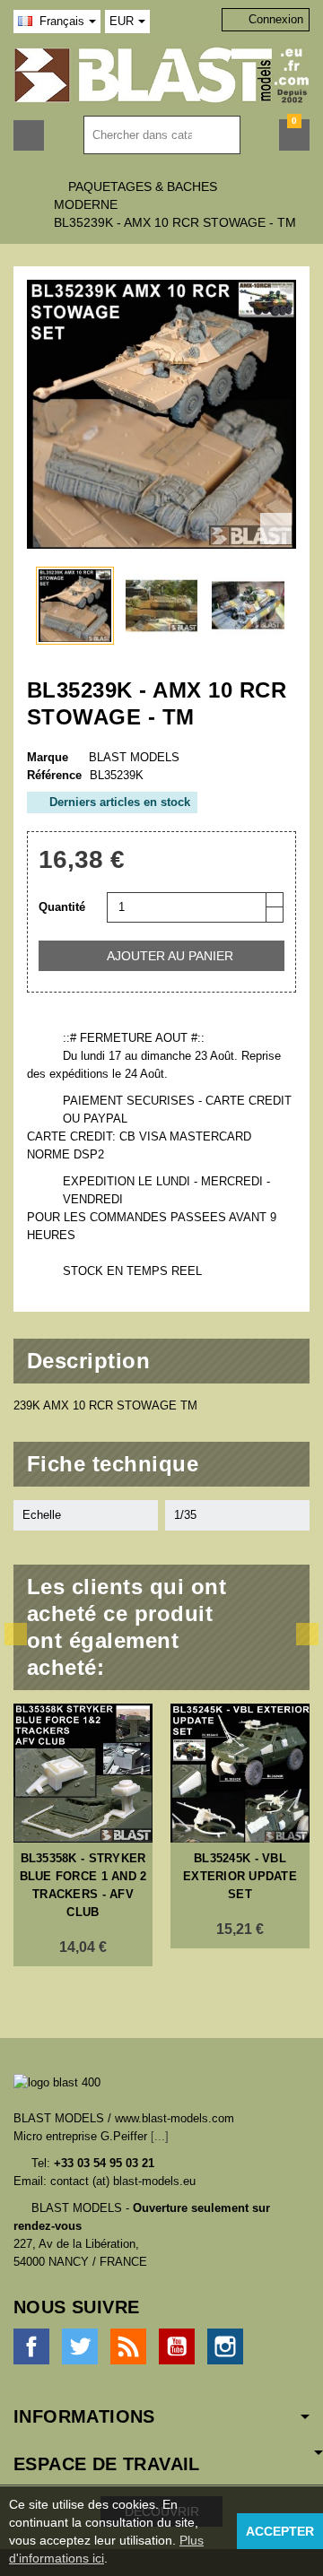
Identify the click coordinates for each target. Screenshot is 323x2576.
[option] (83, 1835)
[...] (160, 2136)
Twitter (80, 2346)
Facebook (31, 2346)
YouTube (177, 2346)
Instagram (225, 2346)
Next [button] (307, 1634)
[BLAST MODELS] (161, 74)
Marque (48, 757)
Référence (54, 775)
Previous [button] (16, 1634)
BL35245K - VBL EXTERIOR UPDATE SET (240, 1876)
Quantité (62, 907)
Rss (128, 2346)
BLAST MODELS (134, 757)
